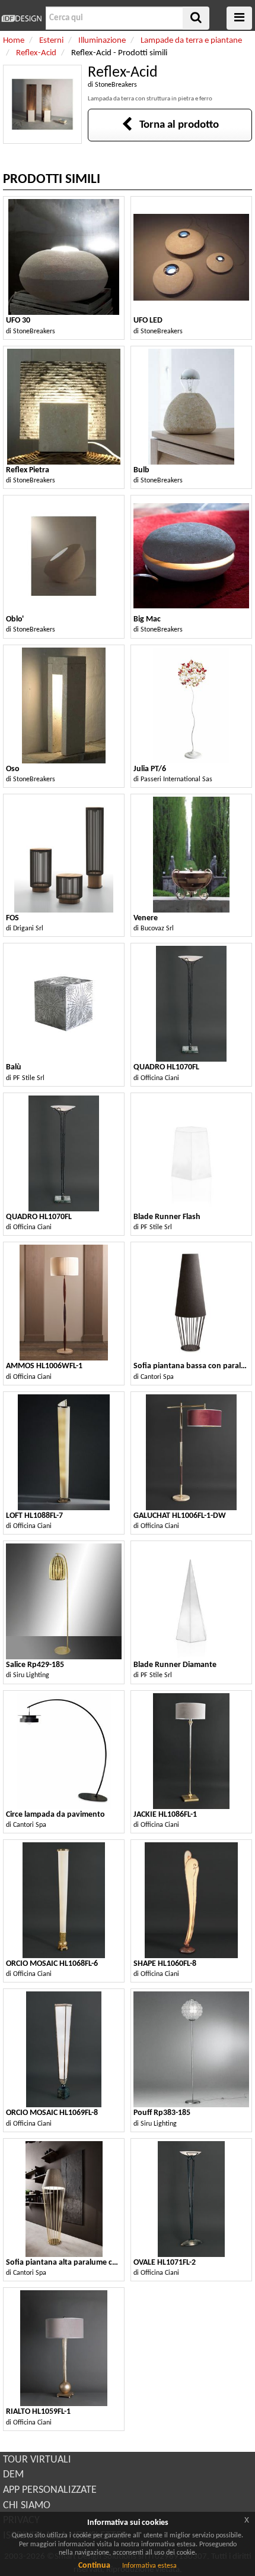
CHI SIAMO (27, 2506)
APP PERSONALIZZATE (50, 2490)
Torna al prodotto (176, 125)
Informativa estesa (149, 2566)
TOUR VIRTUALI (37, 2460)
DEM (13, 2475)
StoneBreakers (116, 85)
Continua (94, 2566)
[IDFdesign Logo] (21, 18)
